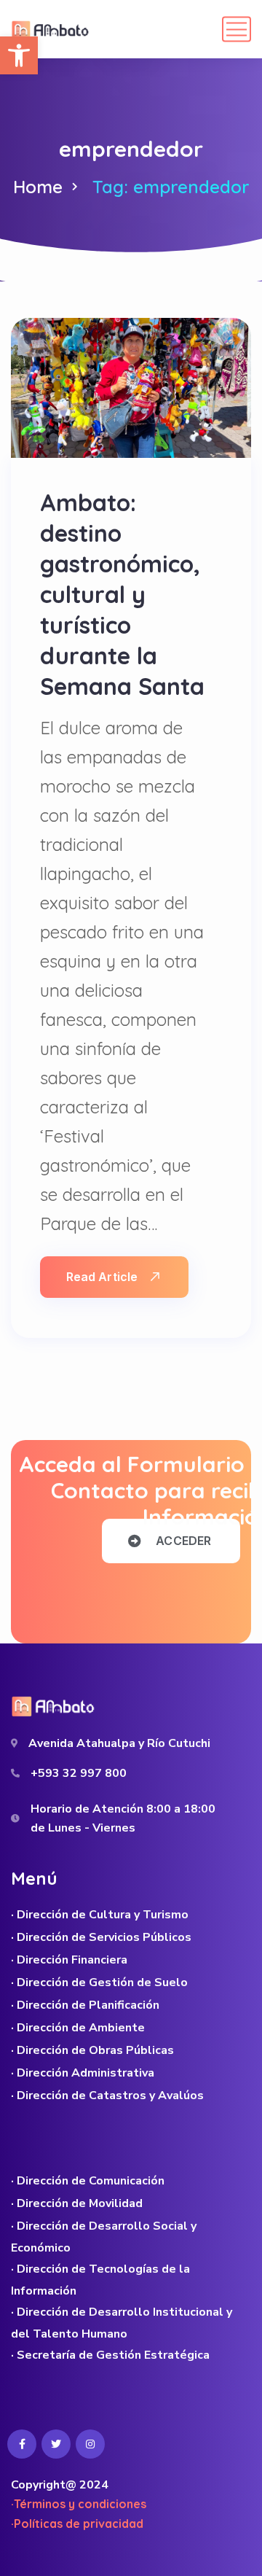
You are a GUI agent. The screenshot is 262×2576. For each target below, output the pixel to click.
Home (38, 187)
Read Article (102, 1277)
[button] (19, 55)
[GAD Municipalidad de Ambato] (52, 29)
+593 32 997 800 (79, 1773)
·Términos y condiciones (79, 2504)
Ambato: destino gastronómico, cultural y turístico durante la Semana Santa (122, 594)
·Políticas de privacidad (77, 2524)
